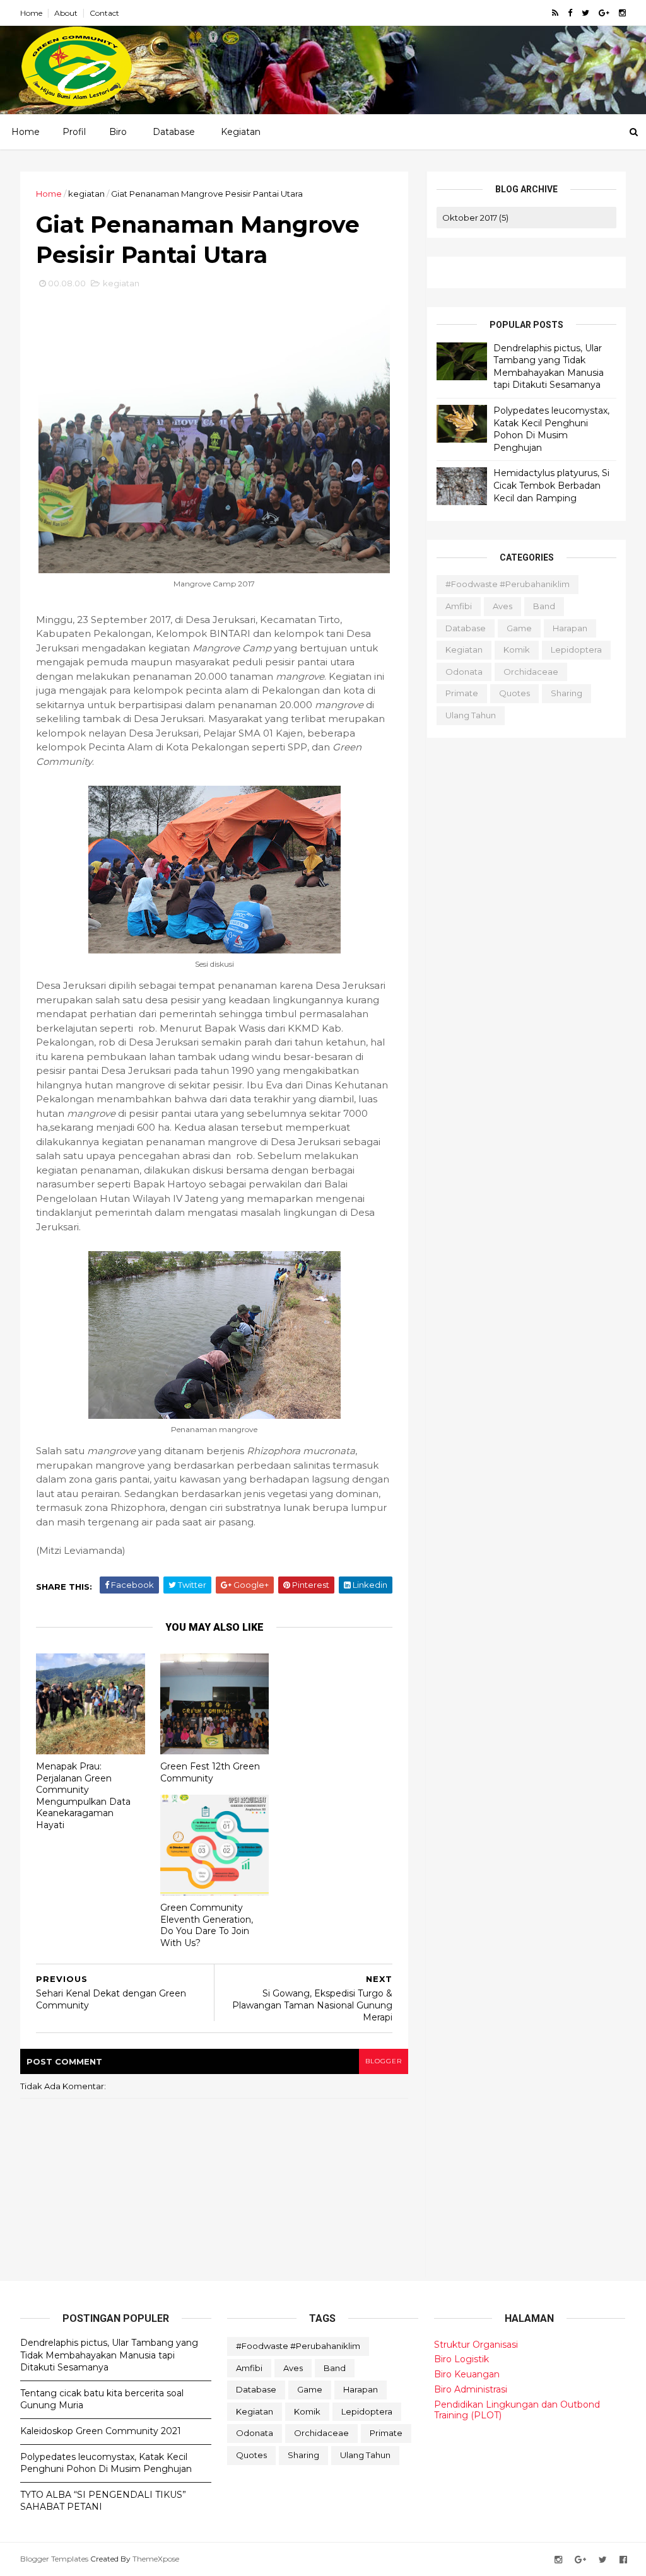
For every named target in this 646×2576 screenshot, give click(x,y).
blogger (384, 2061)
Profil (74, 132)
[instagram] (622, 13)
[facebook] (570, 13)
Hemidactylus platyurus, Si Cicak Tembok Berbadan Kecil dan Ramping (551, 485)
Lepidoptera (576, 650)
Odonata (464, 672)
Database (174, 132)
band (544, 606)
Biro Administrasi (471, 2389)
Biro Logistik (461, 2359)
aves (502, 606)
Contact (104, 13)
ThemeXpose (156, 2559)
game (519, 628)
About (66, 13)
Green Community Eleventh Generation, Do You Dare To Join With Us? (207, 1925)
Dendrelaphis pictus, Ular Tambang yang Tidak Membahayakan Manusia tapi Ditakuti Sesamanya (549, 367)
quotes (514, 693)
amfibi (459, 606)
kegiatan (86, 194)
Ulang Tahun (471, 715)
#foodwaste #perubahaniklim (508, 584)
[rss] (555, 13)
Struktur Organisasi (476, 2345)
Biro (118, 132)
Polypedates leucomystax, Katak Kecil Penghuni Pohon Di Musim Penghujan (551, 429)
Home (31, 13)
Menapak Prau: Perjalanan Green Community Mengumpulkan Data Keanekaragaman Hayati (83, 1796)
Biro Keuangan (467, 2374)
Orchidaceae (531, 672)
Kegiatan (241, 132)
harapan (570, 628)
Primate (462, 693)
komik (517, 650)
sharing (567, 693)
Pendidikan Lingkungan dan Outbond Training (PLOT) (517, 2410)
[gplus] (604, 13)
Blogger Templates (54, 2559)
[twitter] (585, 13)
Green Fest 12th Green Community (210, 1772)
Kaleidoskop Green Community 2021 (101, 2431)
